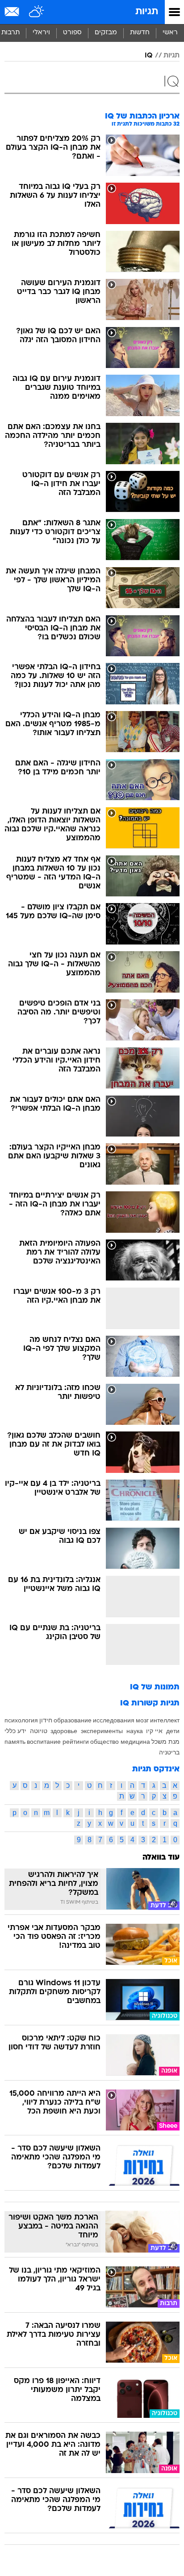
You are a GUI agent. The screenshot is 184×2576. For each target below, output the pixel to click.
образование (73, 1720)
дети (173, 1731)
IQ (149, 56)
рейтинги (76, 1742)
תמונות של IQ (155, 1687)
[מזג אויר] (37, 12)
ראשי (170, 33)
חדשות (140, 33)
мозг (142, 1720)
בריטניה (169, 1752)
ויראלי (41, 33)
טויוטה (39, 1731)
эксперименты (102, 1731)
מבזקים (106, 33)
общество (105, 1742)
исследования (114, 1720)
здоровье (64, 1731)
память (15, 1742)
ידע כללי (15, 1731)
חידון (46, 1720)
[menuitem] (140, 33)
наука (135, 1731)
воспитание (44, 1742)
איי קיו (154, 1731)
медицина (135, 1742)
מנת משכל (165, 1742)
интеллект (165, 1720)
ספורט (72, 33)
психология (21, 1720)
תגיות (147, 12)
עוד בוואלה (161, 1858)
